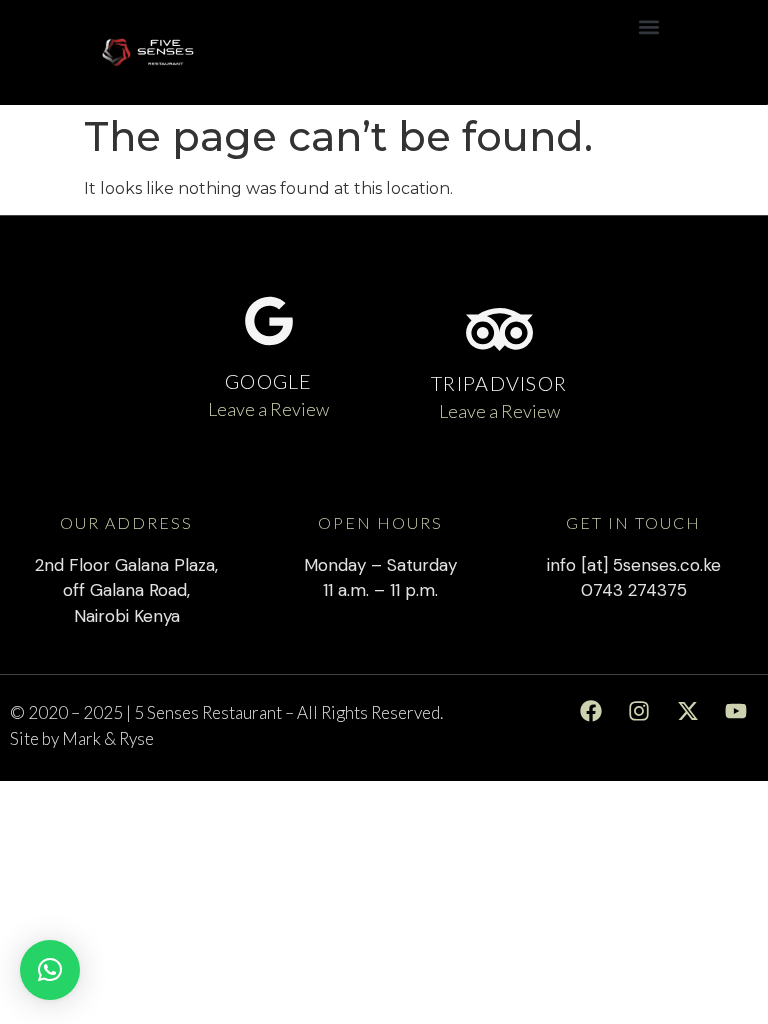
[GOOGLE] (269, 321)
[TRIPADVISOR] (499, 329)
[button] (649, 26)
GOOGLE (268, 381)
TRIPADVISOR (499, 383)
